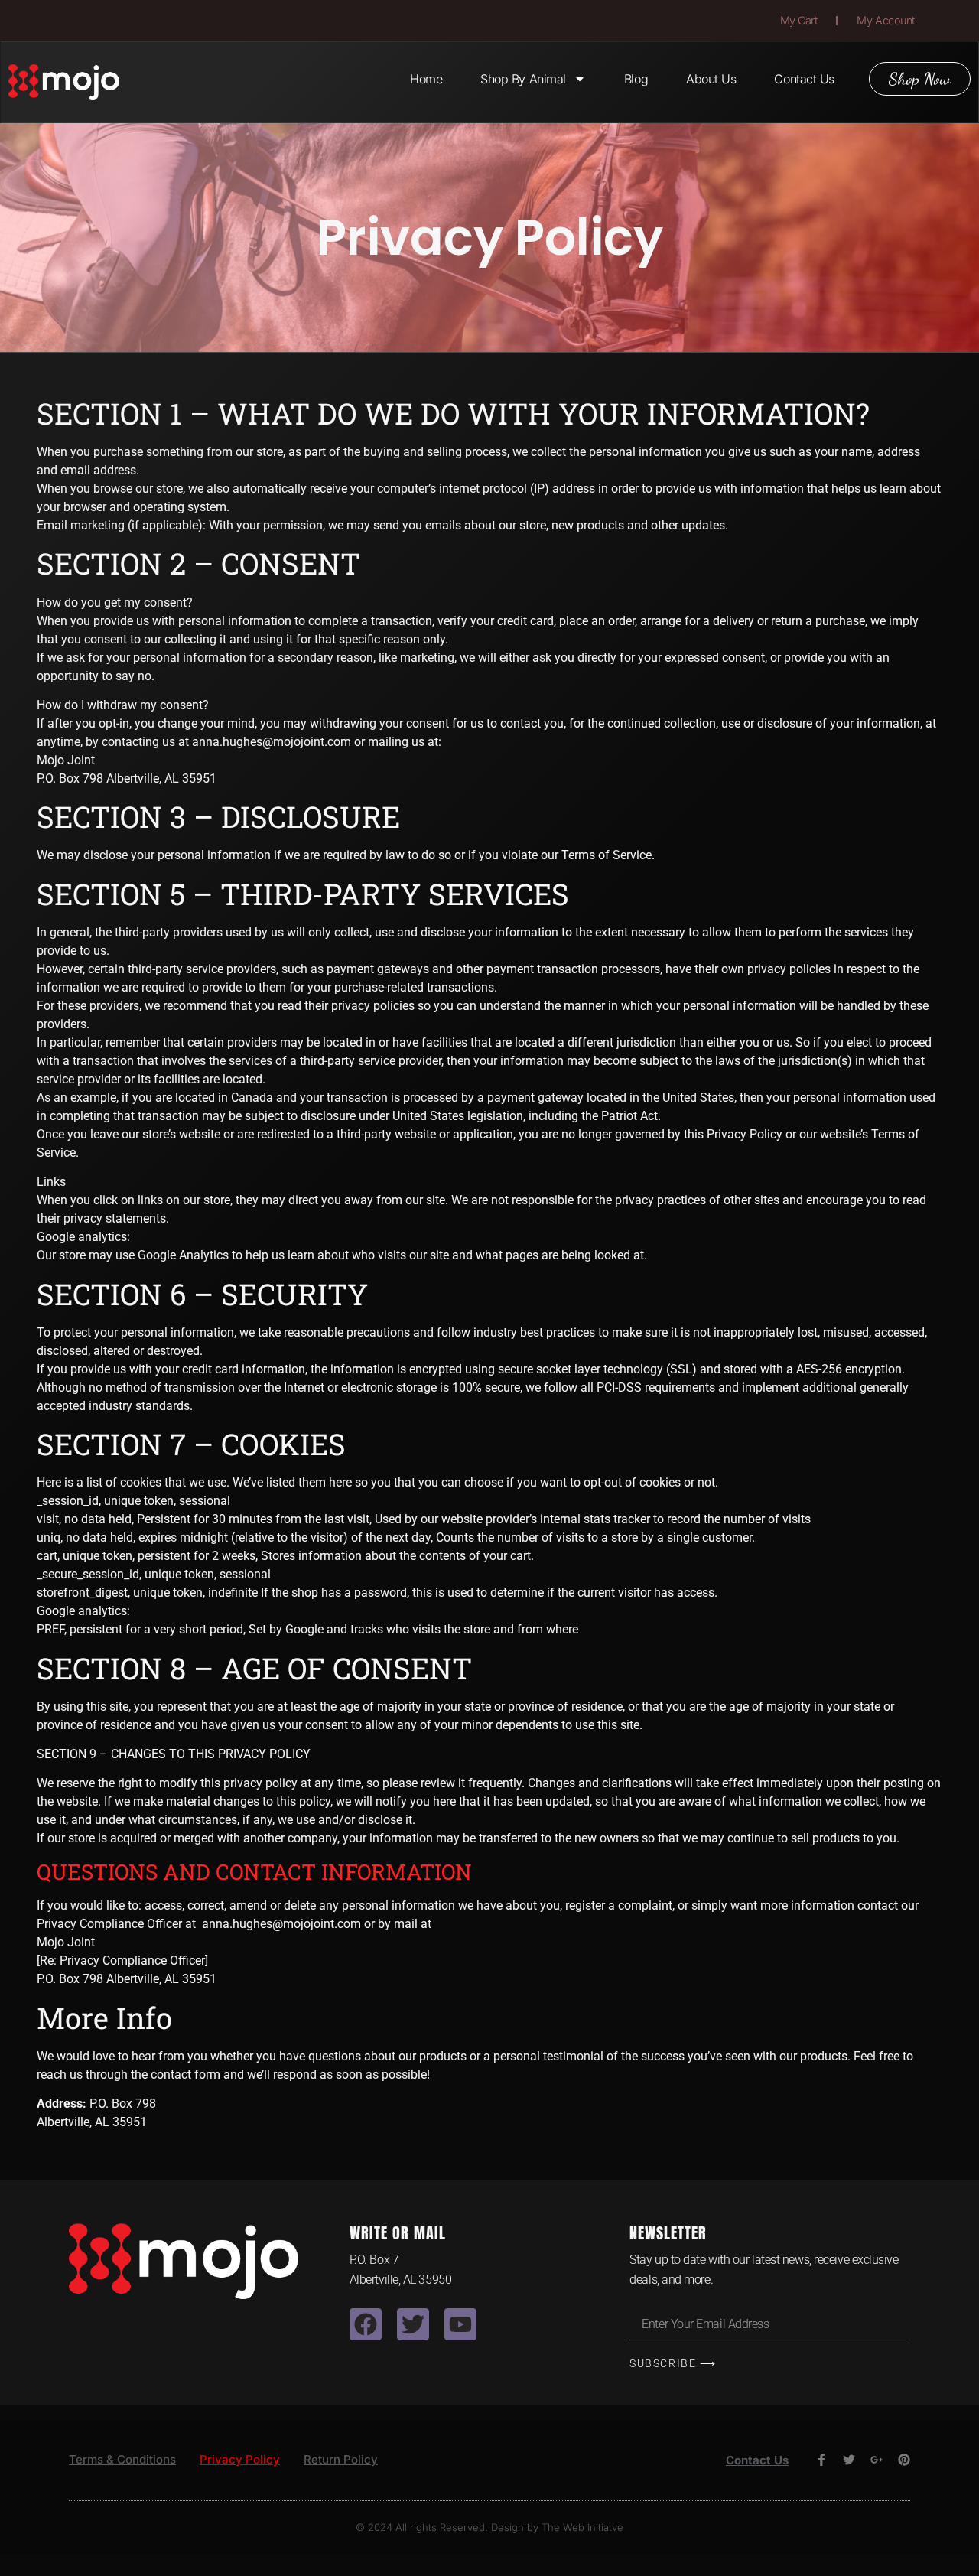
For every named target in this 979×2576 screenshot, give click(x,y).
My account (886, 20)
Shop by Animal (523, 79)
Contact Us (804, 79)
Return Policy (341, 2459)
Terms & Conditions (122, 2459)
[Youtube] (460, 2324)
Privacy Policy (240, 2459)
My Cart (799, 20)
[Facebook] (366, 2324)
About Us (711, 79)
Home (426, 79)
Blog (636, 79)
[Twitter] (413, 2324)
